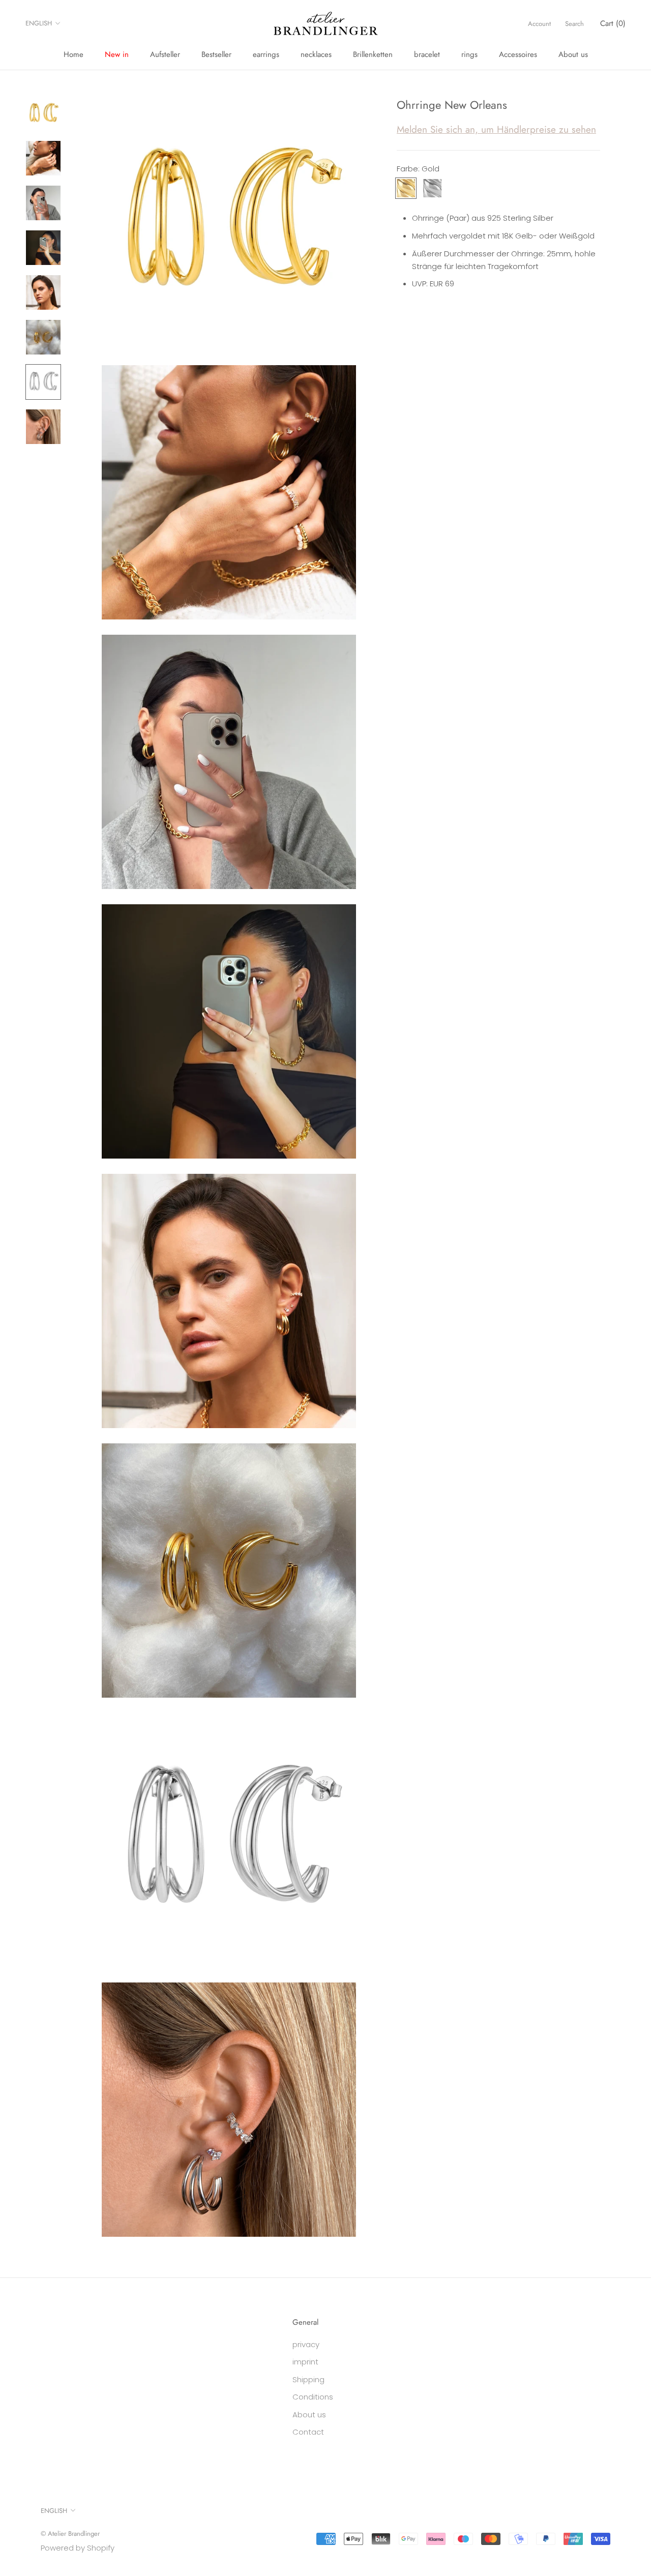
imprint (305, 2362)
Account (539, 24)
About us (573, 54)
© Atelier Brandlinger (70, 2534)
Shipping (308, 2379)
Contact (308, 2432)
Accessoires (518, 54)
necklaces (316, 54)
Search (574, 24)
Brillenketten (373, 54)
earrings (266, 54)
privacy (306, 2344)
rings (469, 54)
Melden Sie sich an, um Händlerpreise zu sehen (496, 129)
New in (117, 54)
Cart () (613, 23)
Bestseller (216, 54)
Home (73, 54)
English (39, 23)
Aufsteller (165, 54)
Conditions (313, 2397)
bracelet (427, 54)
